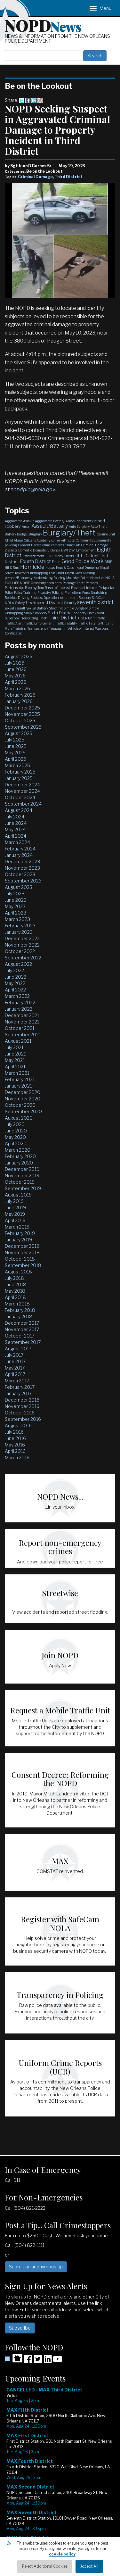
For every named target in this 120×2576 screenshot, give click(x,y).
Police (9, 592)
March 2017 (17, 1381)
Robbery (85, 598)
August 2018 (18, 1272)
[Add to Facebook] (28, 100)
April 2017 (15, 1374)
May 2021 (15, 1060)
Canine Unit (106, 534)
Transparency (38, 628)
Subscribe (20, 2328)
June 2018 (16, 1284)
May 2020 (15, 1137)
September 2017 (23, 1342)
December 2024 (22, 785)
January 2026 (19, 701)
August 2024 (19, 810)
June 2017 (15, 1361)
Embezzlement (33, 556)
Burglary (35, 534)
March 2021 (17, 1073)
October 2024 (20, 797)
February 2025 (20, 772)
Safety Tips (23, 603)
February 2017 (20, 1387)
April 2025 (16, 759)
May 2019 (15, 1214)
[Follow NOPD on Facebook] (28, 2361)
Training (20, 628)
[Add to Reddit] (40, 100)
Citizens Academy (37, 540)
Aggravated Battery (50, 521)
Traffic (101, 618)
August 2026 (19, 656)
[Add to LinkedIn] (34, 100)
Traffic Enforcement (39, 623)
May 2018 (15, 1291)
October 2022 (20, 951)
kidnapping (39, 573)
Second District (48, 602)
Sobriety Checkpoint (89, 613)
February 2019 (20, 1233)
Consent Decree (30, 545)
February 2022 (20, 1002)
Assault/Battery (50, 526)
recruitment (69, 598)
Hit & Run (12, 567)
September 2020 (23, 1111)
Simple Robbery (36, 613)
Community (84, 540)
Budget (22, 534)
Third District (68, 177)
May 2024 (15, 829)
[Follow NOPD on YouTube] (58, 2361)
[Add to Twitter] (22, 100)
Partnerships (14, 588)
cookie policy (62, 2554)
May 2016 (15, 1445)
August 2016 (18, 1425)
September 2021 (23, 1035)
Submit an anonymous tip (36, 2267)
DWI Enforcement (82, 550)
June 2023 (16, 900)
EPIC (49, 556)
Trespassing (58, 628)
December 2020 (23, 1092)
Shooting (56, 608)
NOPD (43, 25)
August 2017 (18, 1349)
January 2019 (18, 1240)
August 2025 (19, 733)
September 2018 (23, 1265)
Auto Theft (99, 526)
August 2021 (18, 1041)
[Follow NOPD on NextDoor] (14, 2358)
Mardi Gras (73, 573)
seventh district (95, 602)
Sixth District (60, 613)
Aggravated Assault (19, 521)
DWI (64, 550)
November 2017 (22, 1329)
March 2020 (18, 1150)
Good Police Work (82, 561)
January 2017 (18, 1393)
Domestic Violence (47, 550)
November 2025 (22, 714)
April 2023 (16, 913)
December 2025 (22, 708)
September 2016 (23, 1419)
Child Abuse (14, 540)
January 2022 (19, 1009)
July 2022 (14, 970)
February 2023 (20, 926)
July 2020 (15, 1124)
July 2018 (14, 1278)
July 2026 (15, 663)
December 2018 (22, 1246)
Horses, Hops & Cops (60, 567)
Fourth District (35, 561)
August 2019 (18, 1195)
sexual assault (15, 608)
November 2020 (23, 1099)
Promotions (73, 592)
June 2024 (16, 823)
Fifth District (87, 556)
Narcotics (97, 578)
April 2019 (15, 1220)
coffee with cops (63, 540)
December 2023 (22, 861)
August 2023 (19, 887)
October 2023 (20, 874)
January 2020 (19, 1163)
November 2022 (22, 945)
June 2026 (16, 669)
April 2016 (15, 1451)
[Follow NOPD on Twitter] (38, 2361)
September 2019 (23, 1188)
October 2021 (20, 1028)
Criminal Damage (35, 177)
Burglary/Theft (69, 533)
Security (70, 603)
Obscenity (38, 583)
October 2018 (20, 1259)
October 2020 (20, 1105)
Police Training (25, 592)
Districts (11, 550)
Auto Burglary (79, 526)
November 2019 (22, 1176)
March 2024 (17, 842)
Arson (26, 526)
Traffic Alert (14, 623)
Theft (43, 618)
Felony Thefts (64, 556)
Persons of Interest (84, 588)
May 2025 (15, 753)
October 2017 (20, 1336)
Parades (92, 583)
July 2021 (14, 1047)
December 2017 (22, 1323)
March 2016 (17, 1458)
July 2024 (15, 817)
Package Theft (74, 583)
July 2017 (14, 1355)
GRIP (108, 562)
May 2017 (15, 1368)
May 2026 (15, 676)
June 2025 (16, 746)
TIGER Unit (86, 618)
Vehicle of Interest (81, 628)
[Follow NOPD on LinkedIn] (48, 2361)
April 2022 (15, 990)
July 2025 (15, 740)
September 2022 (23, 958)
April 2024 (16, 836)
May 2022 (15, 983)
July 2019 (14, 1201)
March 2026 (17, 688)
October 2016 (20, 1413)
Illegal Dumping (87, 567)
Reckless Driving (17, 598)
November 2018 (22, 1252)
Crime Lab (72, 545)
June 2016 (15, 1438)
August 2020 (19, 1118)
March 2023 (17, 919)
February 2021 (20, 1079)
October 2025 (20, 721)
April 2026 (16, 682)
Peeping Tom (34, 588)
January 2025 (19, 778)
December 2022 (22, 938)
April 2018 (15, 1297)
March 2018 (17, 1304)
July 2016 (14, 1432)
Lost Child (56, 573)
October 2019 (20, 1182)
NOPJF (25, 583)
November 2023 (22, 868)
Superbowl (13, 618)
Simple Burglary (76, 608)
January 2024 (19, 855)
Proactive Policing (51, 592)
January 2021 (18, 1086)
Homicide (32, 567)
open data (54, 583)
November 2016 (22, 1406)
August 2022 (18, 964)
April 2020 (16, 1143)
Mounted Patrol (78, 578)
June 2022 (16, 977)
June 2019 (15, 1208)
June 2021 (15, 1054)
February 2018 (20, 1310)
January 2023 (19, 932)
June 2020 (16, 1131)
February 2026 (20, 695)
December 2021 (22, 1015)
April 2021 (15, 1067)
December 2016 (22, 1400)
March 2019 (17, 1227)
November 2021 (22, 1022)
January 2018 (19, 1317)
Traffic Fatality (66, 623)
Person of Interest (57, 588)
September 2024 (23, 804)
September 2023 (23, 881)
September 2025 (23, 727)
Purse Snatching (95, 592)
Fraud (56, 562)
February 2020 (20, 1156)
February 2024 (20, 849)
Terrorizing (30, 618)
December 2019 (22, 1169)
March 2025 (17, 765)
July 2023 (15, 894)
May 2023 (15, 906)
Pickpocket (107, 588)
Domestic (25, 550)
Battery (10, 534)
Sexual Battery (37, 608)
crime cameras (53, 545)
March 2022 (17, 996)
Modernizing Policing (49, 578)
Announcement (78, 521)
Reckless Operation (45, 598)
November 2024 (22, 791)
